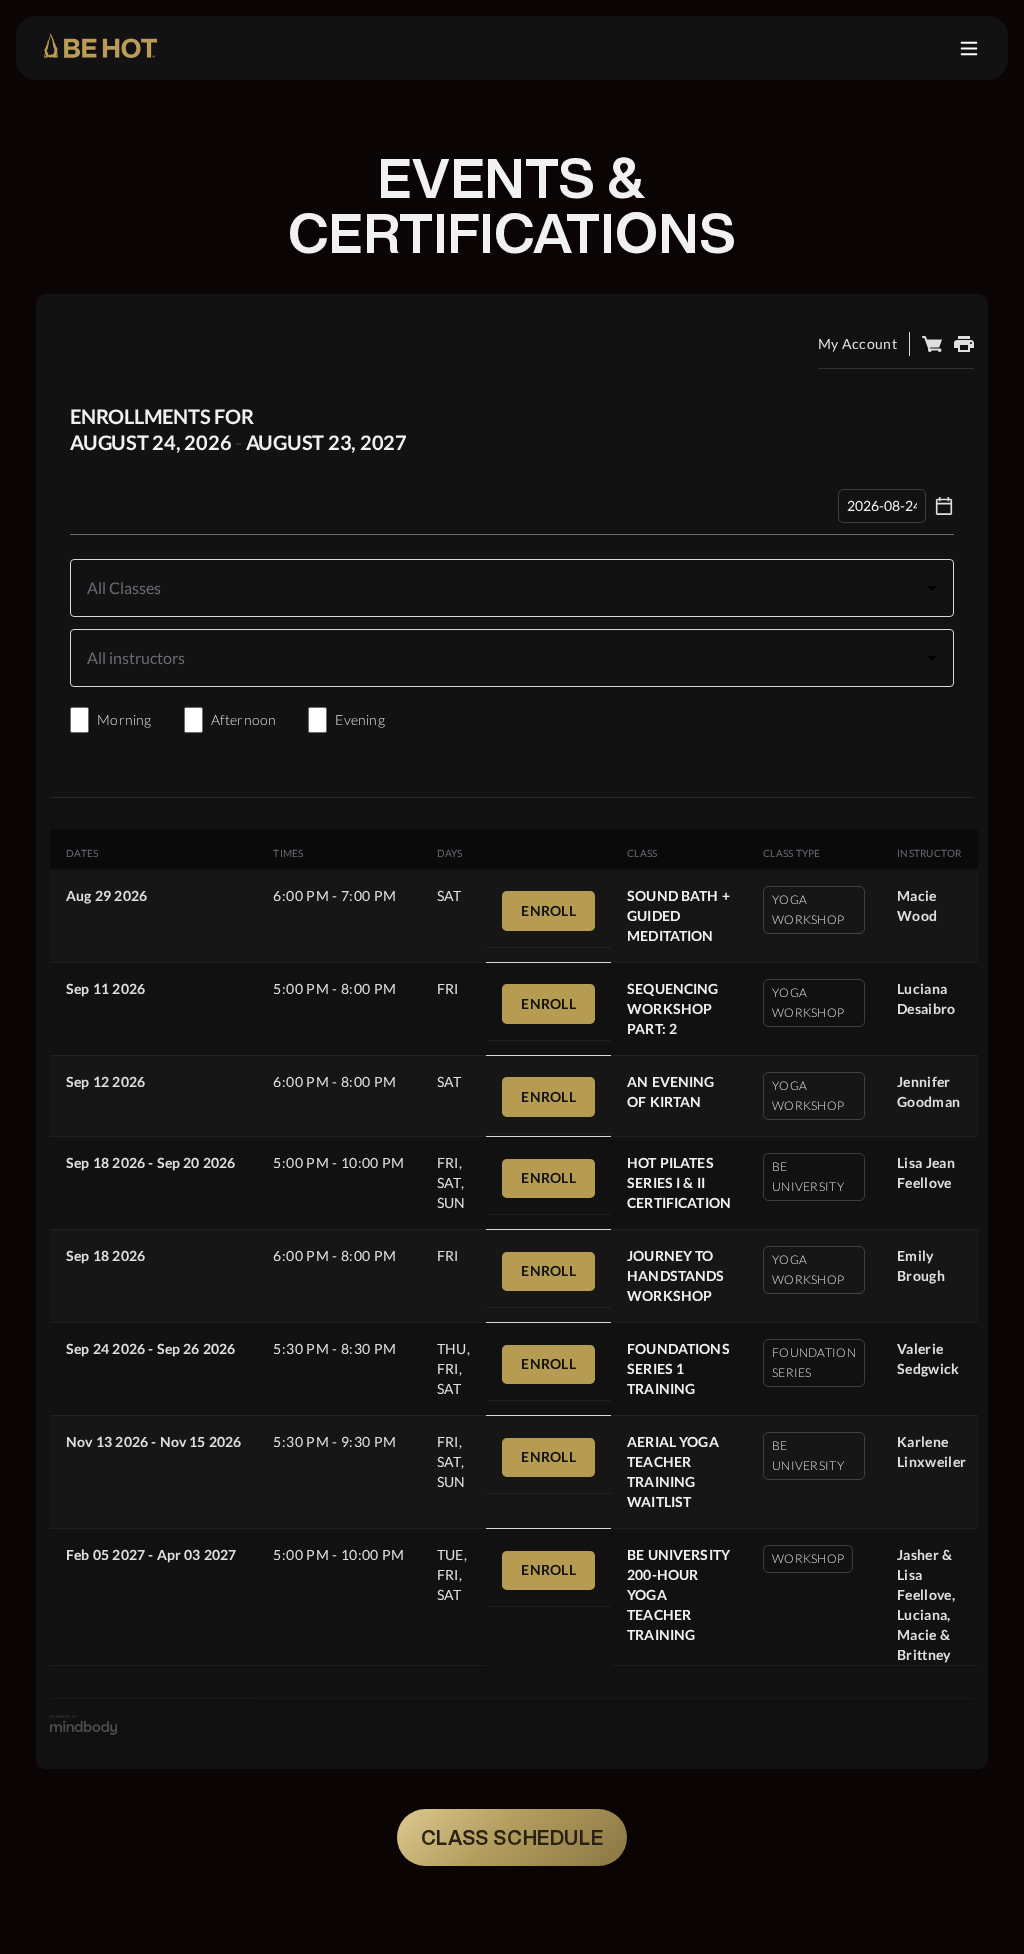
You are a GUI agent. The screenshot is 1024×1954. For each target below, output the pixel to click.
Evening (359, 719)
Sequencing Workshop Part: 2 (672, 1008)
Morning (124, 719)
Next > (278, 505)
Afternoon (244, 719)
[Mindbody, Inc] (84, 1729)
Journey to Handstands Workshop (675, 1275)
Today (200, 505)
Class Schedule (512, 1837)
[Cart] (932, 344)
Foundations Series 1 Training (678, 1368)
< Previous (108, 505)
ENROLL (548, 910)
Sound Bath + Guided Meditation (678, 915)
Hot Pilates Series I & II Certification (679, 1182)
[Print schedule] (964, 344)
